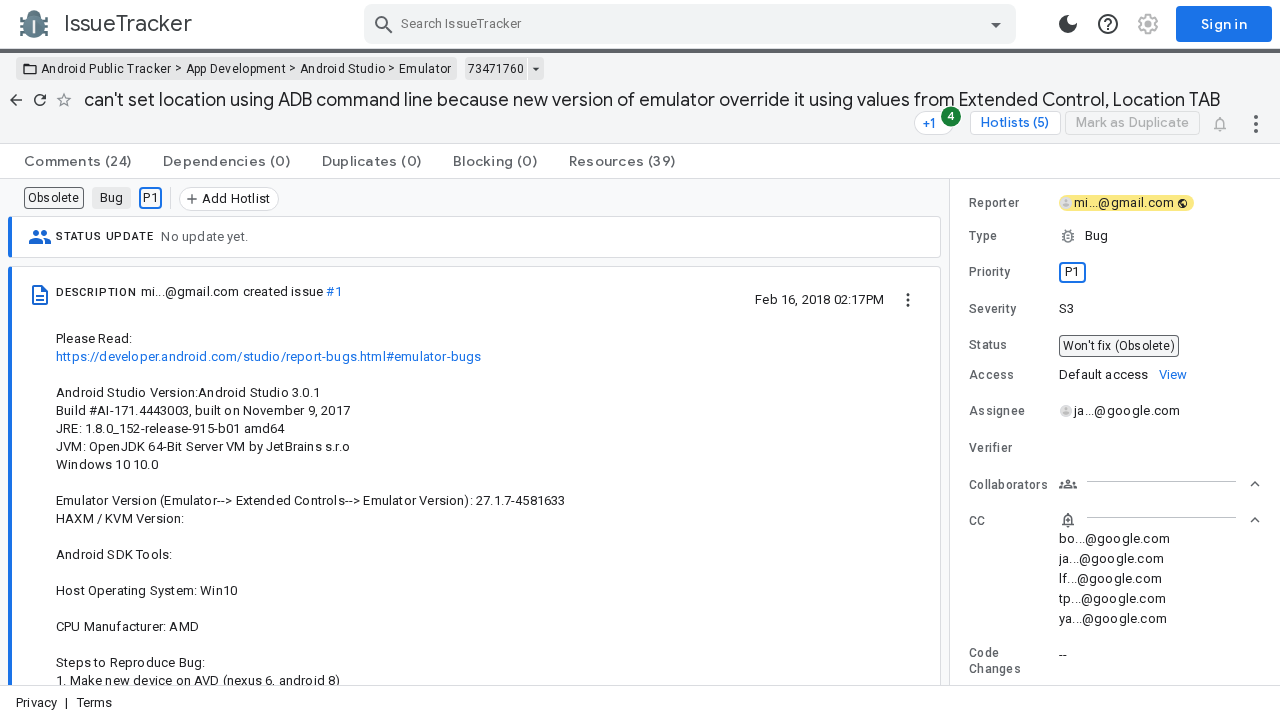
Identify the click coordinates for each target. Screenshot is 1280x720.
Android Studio (342, 69)
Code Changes (995, 661)
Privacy (36, 702)
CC (977, 521)
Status (988, 345)
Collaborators (1008, 485)
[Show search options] (996, 24)
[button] (1115, 236)
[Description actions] (908, 299)
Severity (992, 309)
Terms (95, 702)
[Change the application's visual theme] (1068, 24)
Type (983, 236)
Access (992, 375)
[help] (1108, 24)
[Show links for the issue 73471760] (535, 69)
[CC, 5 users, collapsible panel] (1160, 520)
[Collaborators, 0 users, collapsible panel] (1160, 484)
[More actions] (1256, 123)
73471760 (496, 69)
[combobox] (692, 24)
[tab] (77, 161)
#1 (333, 291)
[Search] (384, 24)
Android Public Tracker (106, 69)
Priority (989, 272)
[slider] (953, 432)
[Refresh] (40, 100)
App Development (236, 69)
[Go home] (16, 100)
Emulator (425, 69)
